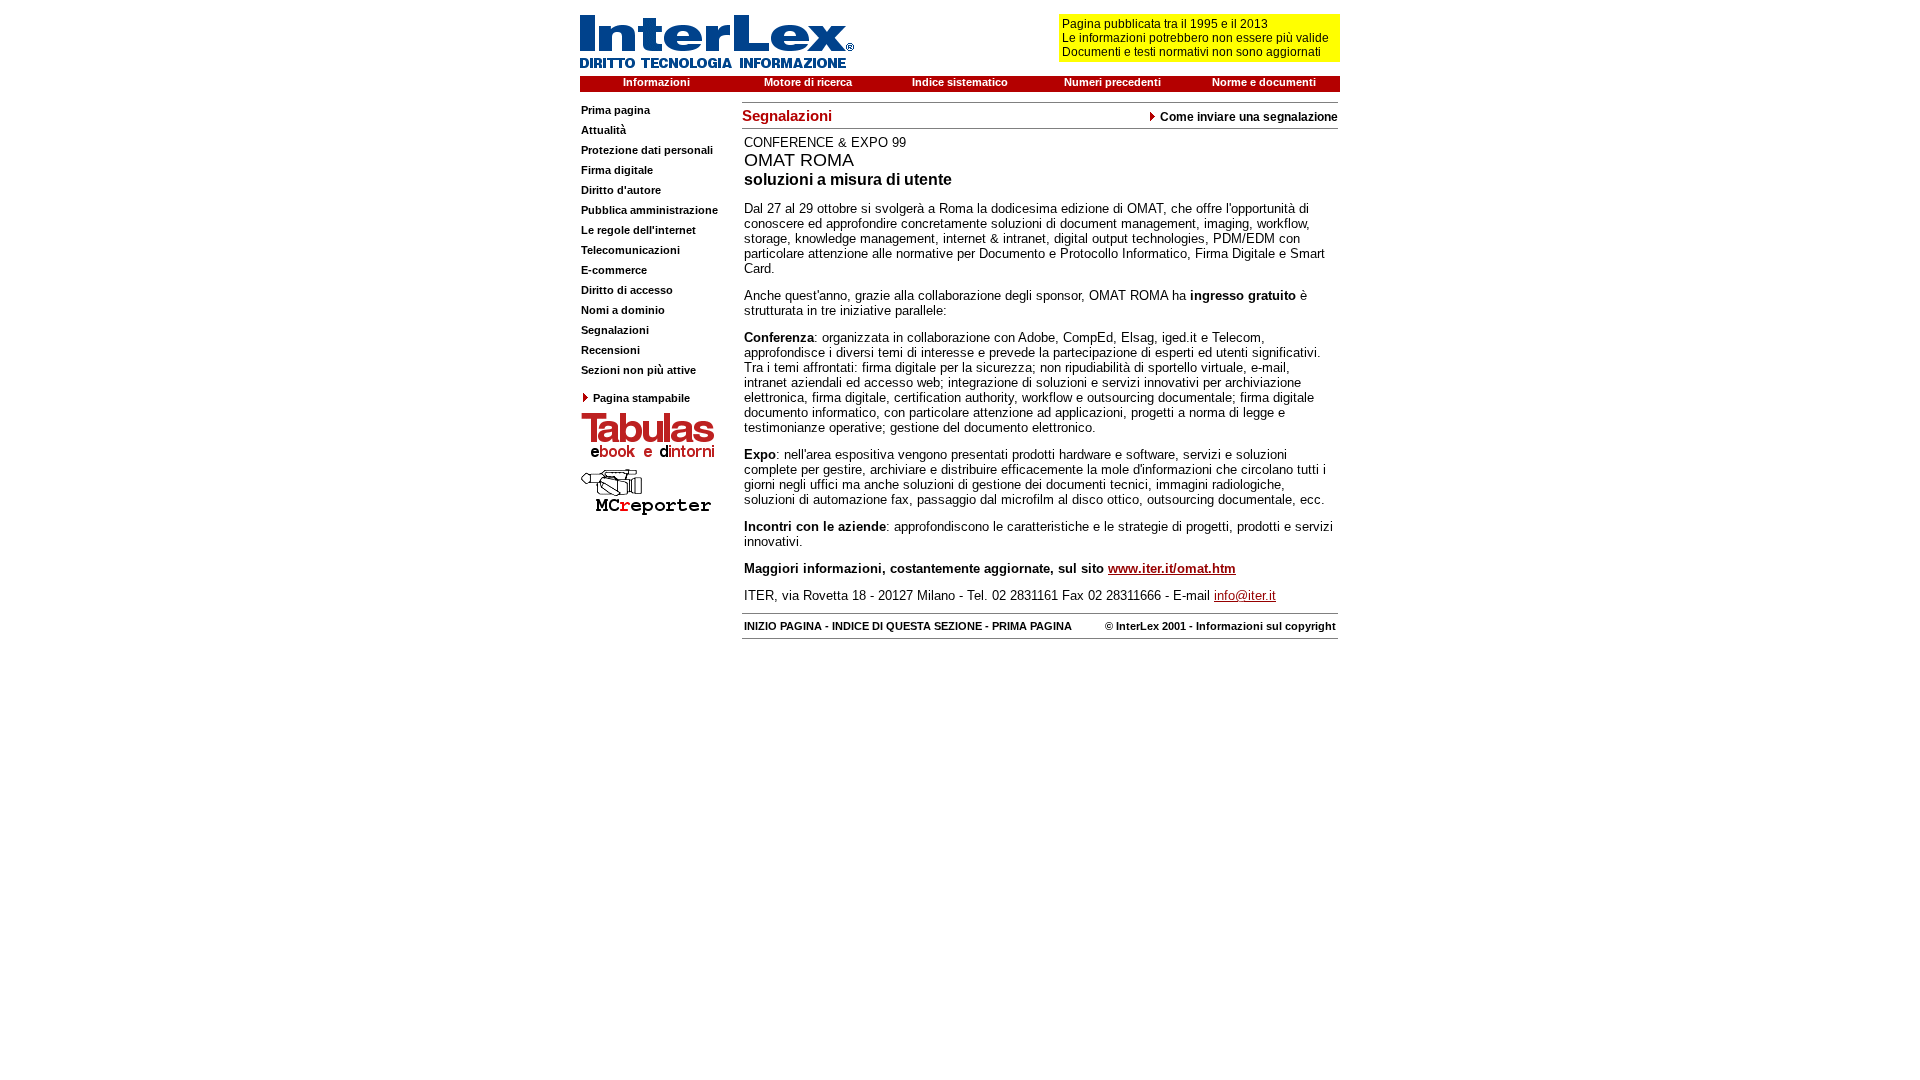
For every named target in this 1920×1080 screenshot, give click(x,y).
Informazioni (656, 82)
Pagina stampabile (641, 398)
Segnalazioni (615, 330)
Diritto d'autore (621, 190)
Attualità (603, 130)
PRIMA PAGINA (1032, 626)
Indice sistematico (960, 82)
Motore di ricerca (808, 82)
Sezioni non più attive (638, 370)
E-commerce (614, 270)
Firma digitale (617, 170)
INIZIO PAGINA (783, 626)
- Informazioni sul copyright (1261, 626)
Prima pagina (615, 110)
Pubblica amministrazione (649, 210)
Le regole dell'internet (638, 230)
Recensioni (610, 350)
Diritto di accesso (627, 290)
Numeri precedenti (1112, 82)
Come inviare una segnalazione (1249, 117)
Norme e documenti (1264, 82)
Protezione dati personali (647, 150)
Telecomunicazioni (630, 250)
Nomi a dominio (623, 310)
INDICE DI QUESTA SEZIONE (907, 626)
